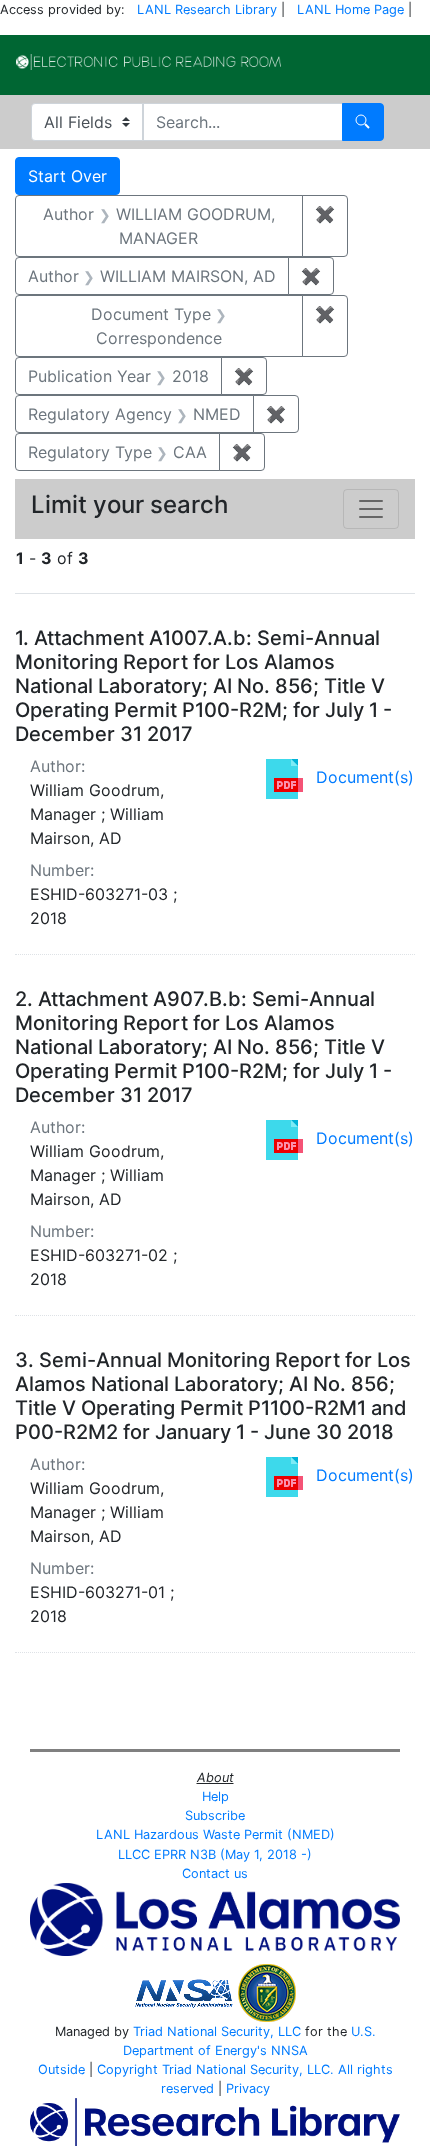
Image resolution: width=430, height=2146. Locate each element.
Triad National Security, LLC (217, 2031)
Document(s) (365, 777)
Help (215, 1796)
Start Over (67, 176)
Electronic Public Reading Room (148, 62)
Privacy (248, 2088)
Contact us (215, 1873)
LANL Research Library (207, 9)
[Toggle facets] (371, 509)
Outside (61, 2069)
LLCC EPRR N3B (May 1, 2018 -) (215, 1854)
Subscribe (215, 1815)
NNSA (289, 2050)
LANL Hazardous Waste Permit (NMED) (215, 1834)
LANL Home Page (350, 9)
